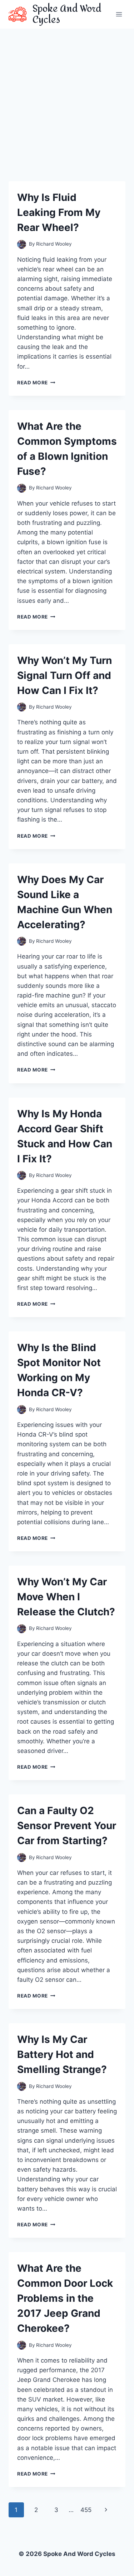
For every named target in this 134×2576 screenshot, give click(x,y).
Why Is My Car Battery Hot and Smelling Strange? (62, 2054)
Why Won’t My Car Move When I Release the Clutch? (66, 1597)
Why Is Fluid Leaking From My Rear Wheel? (59, 212)
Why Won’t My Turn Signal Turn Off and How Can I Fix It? (64, 675)
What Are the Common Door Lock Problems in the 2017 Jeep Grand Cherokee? (65, 2298)
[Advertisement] (67, 99)
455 (86, 2510)
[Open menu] (119, 14)
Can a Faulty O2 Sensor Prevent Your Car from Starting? (67, 1826)
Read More (36, 383)
